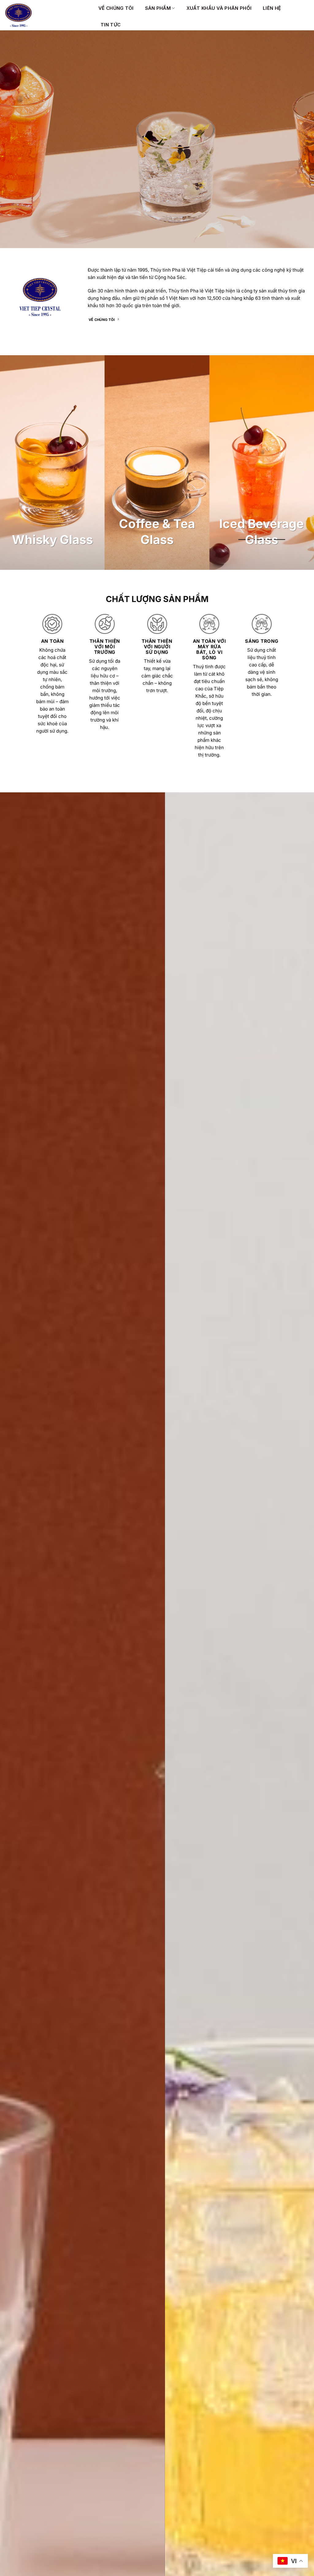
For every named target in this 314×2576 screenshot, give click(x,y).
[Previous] (14, 2081)
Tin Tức (111, 25)
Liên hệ (272, 8)
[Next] (300, 2081)
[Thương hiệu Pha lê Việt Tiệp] (47, 15)
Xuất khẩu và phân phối (219, 8)
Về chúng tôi (116, 8)
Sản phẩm (158, 8)
